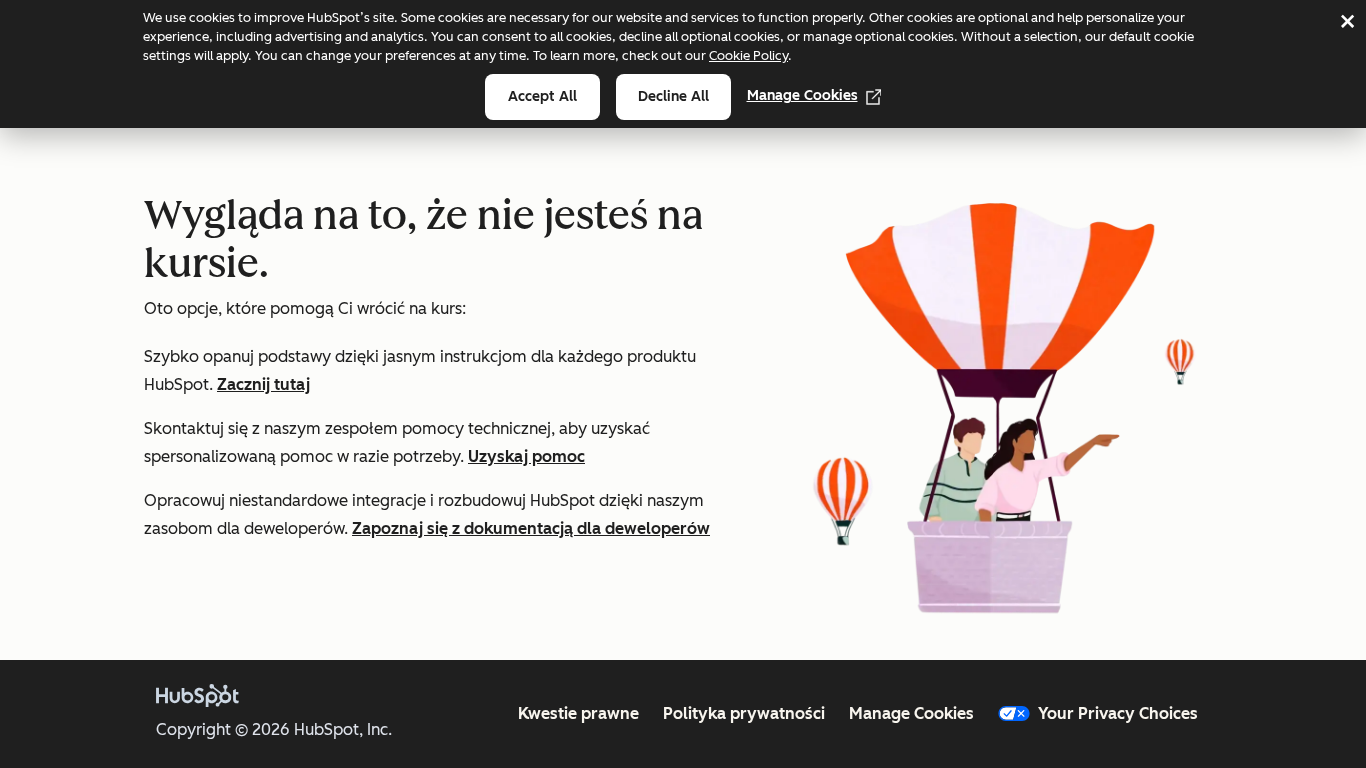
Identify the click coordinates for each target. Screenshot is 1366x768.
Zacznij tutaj (263, 384)
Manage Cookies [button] (911, 713)
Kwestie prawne (578, 713)
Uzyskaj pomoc (526, 456)
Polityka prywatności (744, 713)
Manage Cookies (802, 95)
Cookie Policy (748, 55)
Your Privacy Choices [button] (1118, 713)
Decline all (673, 96)
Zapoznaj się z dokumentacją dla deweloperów (531, 528)
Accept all (542, 96)
